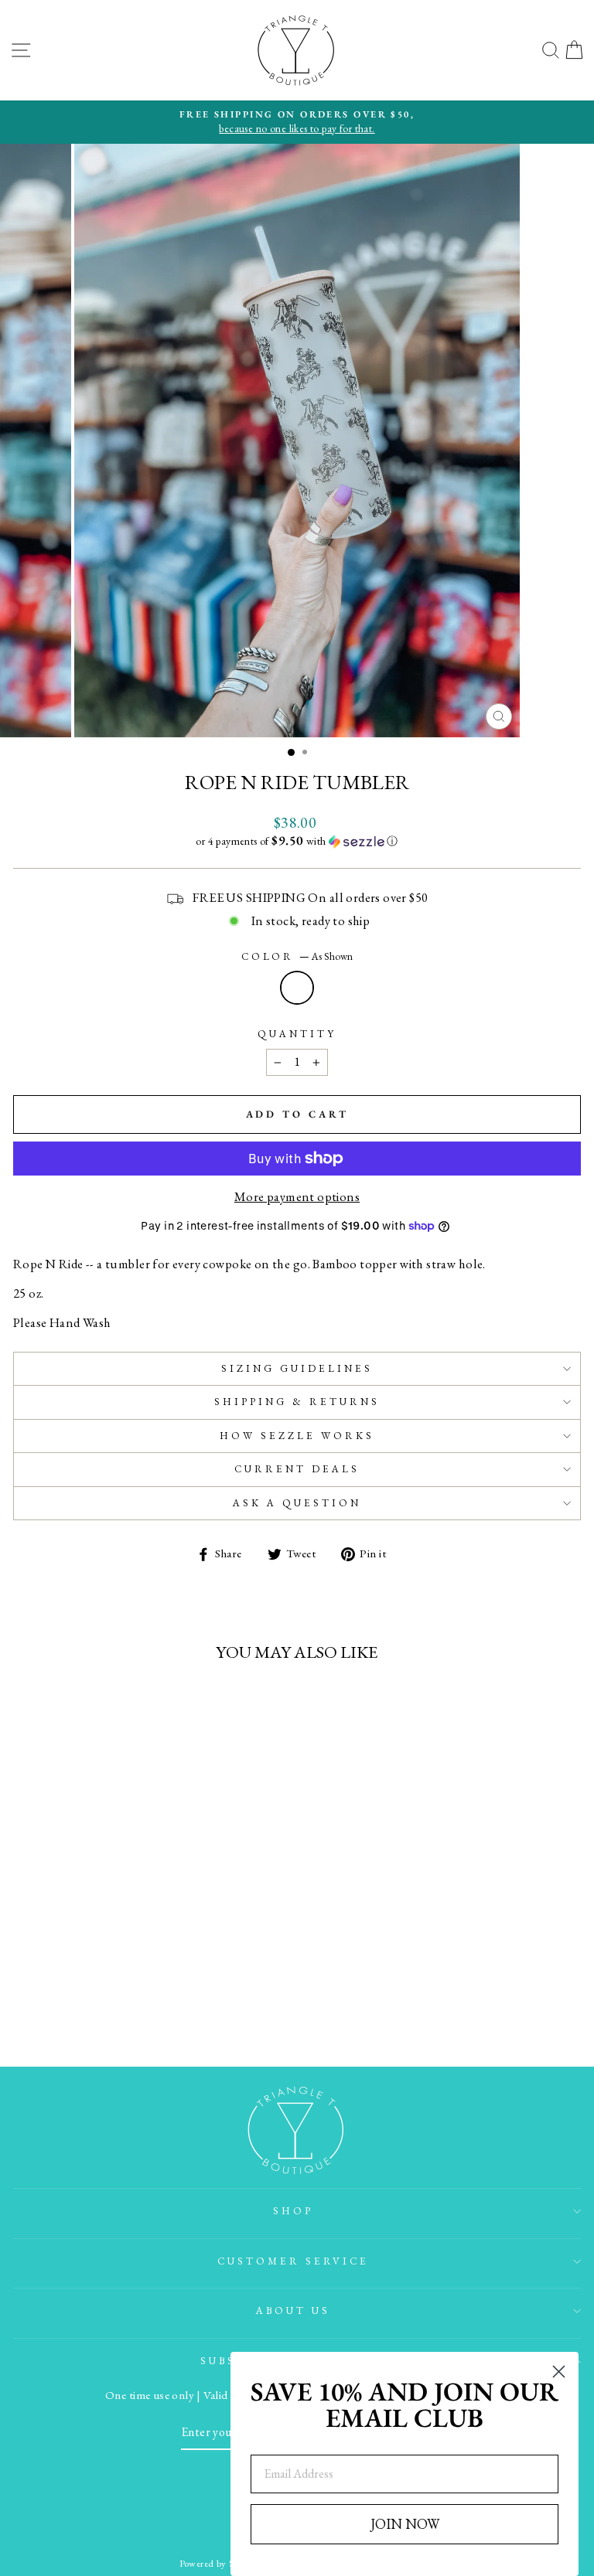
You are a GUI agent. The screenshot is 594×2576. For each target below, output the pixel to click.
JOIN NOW (405, 2524)
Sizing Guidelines (297, 1368)
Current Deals (297, 1469)
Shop (293, 2211)
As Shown (297, 988)
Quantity (297, 1034)
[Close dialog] (559, 2372)
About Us (293, 2311)
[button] (297, 841)
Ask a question (297, 1503)
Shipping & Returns (297, 1402)
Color (297, 956)
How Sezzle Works (297, 1436)
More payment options (297, 1196)
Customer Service (293, 2261)
